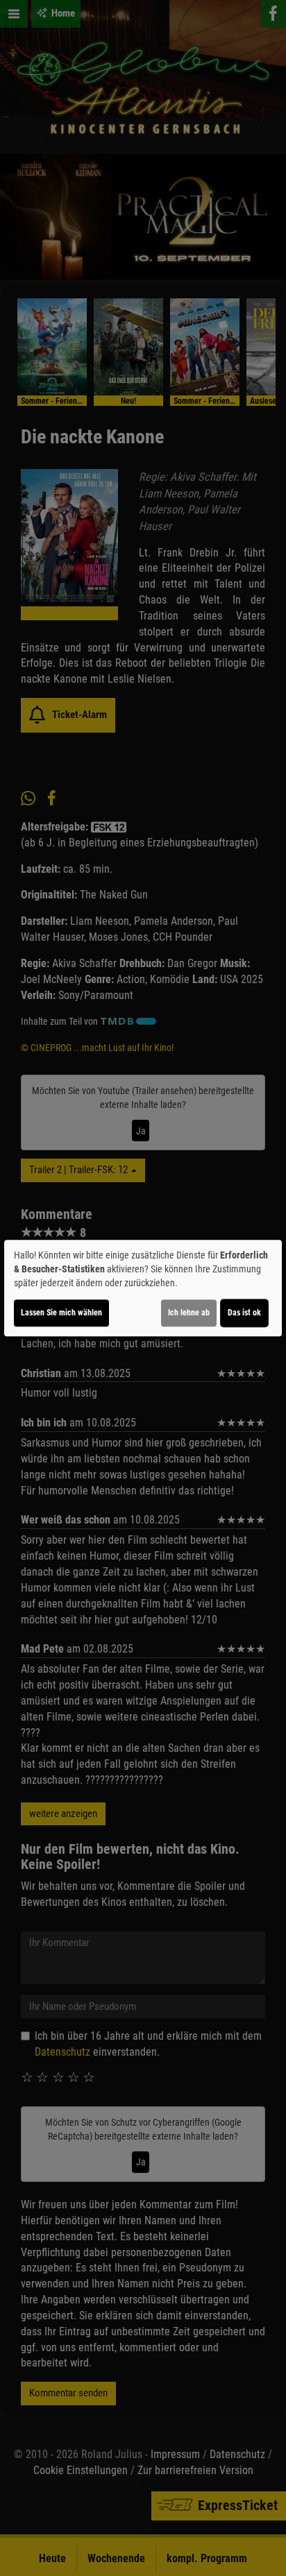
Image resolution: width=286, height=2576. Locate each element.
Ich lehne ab (189, 1313)
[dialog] (143, 1288)
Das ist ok (244, 1313)
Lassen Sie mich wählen (61, 1313)
